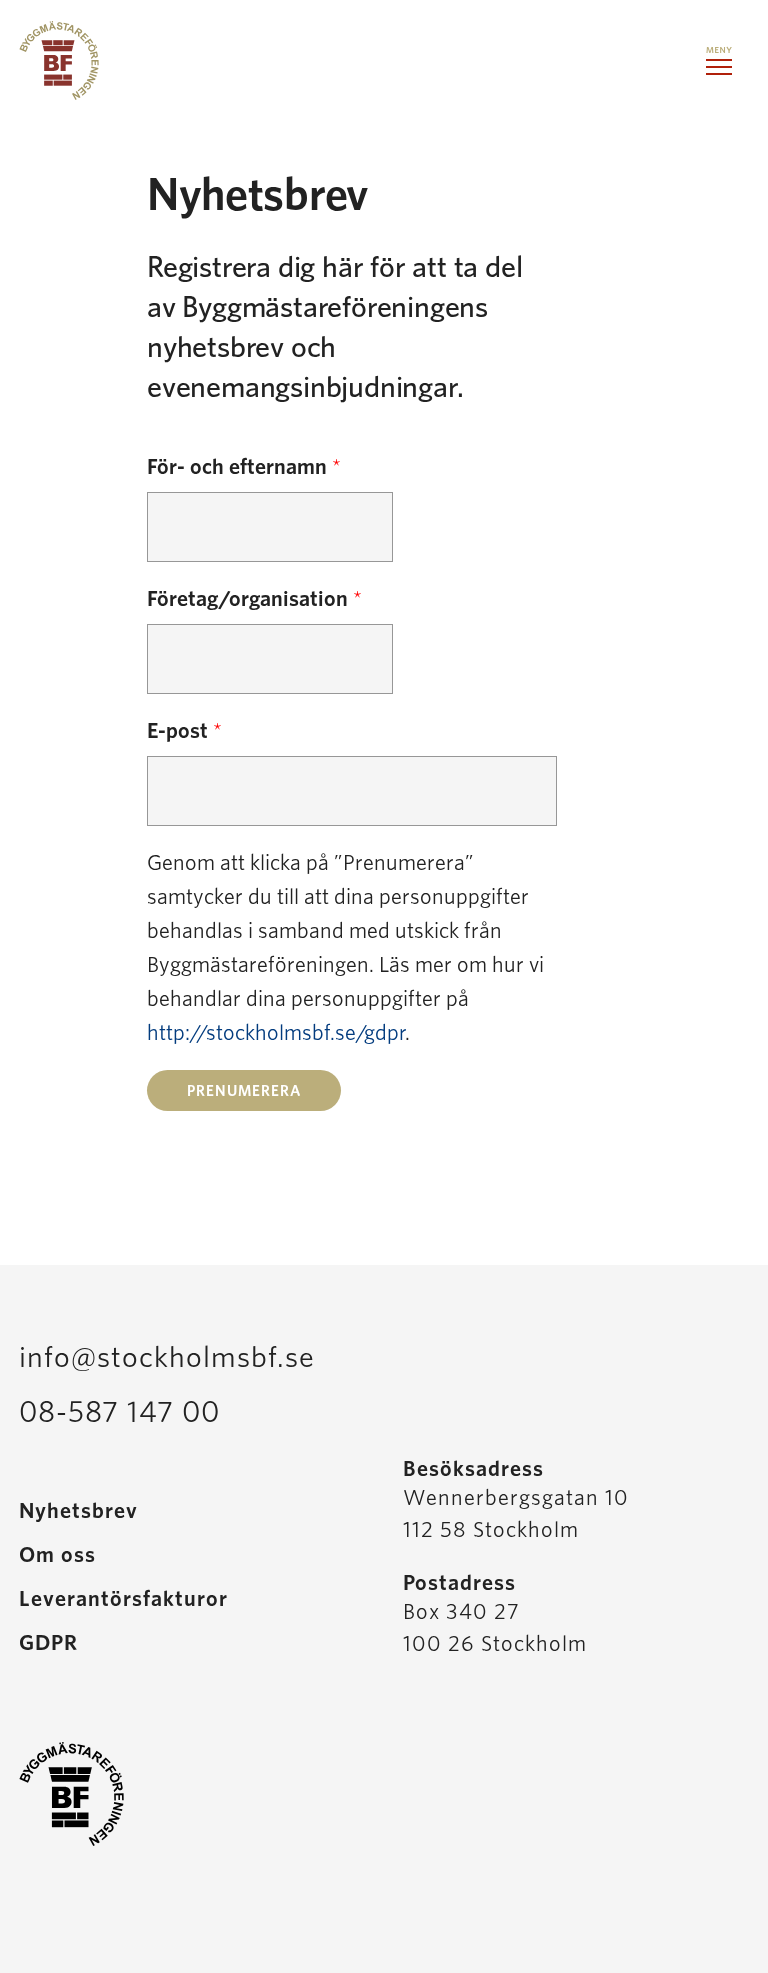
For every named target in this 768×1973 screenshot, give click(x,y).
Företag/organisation (254, 599)
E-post (184, 731)
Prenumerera (244, 1091)
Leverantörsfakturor (123, 1599)
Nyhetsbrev (78, 1511)
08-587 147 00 (119, 1413)
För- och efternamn (244, 467)
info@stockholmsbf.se (167, 1358)
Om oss (57, 1555)
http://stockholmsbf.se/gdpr (276, 1033)
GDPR (48, 1643)
